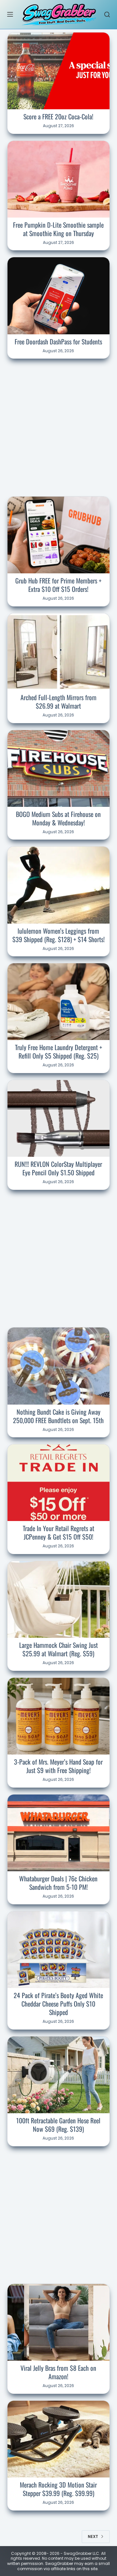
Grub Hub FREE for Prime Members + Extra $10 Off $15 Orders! (58, 585)
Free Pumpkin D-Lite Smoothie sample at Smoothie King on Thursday (58, 229)
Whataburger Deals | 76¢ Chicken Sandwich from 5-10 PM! (58, 1883)
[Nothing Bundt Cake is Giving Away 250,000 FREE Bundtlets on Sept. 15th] (59, 1366)
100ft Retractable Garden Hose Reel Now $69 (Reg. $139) (58, 2125)
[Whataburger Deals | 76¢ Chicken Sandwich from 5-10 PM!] (59, 1833)
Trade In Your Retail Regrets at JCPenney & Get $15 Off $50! (58, 1532)
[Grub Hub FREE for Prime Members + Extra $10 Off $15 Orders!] (59, 535)
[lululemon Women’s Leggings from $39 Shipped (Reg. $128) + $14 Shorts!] (59, 885)
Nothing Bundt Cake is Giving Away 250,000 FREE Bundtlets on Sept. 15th (58, 1416)
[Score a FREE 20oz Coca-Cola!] (59, 71)
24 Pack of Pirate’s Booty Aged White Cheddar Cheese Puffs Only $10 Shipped (58, 2004)
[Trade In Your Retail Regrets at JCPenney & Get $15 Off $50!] (59, 1483)
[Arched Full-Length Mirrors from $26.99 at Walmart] (59, 652)
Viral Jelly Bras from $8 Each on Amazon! (58, 2372)
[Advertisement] (58, 426)
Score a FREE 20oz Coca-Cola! (58, 116)
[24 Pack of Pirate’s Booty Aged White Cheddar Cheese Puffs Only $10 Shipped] (59, 1950)
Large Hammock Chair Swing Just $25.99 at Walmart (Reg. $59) (58, 1649)
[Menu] (10, 14)
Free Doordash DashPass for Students (58, 341)
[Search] (107, 14)
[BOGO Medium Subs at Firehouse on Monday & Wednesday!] (59, 768)
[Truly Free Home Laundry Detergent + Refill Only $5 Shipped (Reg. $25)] (59, 1002)
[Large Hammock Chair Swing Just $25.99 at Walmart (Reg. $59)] (59, 1599)
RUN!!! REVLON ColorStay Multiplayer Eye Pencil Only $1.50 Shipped (58, 1168)
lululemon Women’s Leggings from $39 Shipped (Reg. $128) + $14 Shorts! (58, 935)
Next (93, 2536)
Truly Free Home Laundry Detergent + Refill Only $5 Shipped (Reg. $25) (58, 1051)
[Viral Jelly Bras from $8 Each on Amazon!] (59, 2322)
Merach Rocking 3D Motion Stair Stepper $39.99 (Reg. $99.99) (58, 2489)
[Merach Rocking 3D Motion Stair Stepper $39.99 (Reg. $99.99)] (59, 2439)
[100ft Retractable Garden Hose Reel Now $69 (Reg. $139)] (59, 2075)
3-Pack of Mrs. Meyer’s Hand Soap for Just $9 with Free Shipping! (58, 1766)
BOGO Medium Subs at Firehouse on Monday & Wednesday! (58, 818)
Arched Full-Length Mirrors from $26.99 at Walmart (58, 701)
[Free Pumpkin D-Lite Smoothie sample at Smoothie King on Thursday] (59, 179)
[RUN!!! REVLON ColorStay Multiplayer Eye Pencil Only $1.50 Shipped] (59, 1118)
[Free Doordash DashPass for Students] (59, 296)
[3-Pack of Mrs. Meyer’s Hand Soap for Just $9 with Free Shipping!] (59, 1716)
